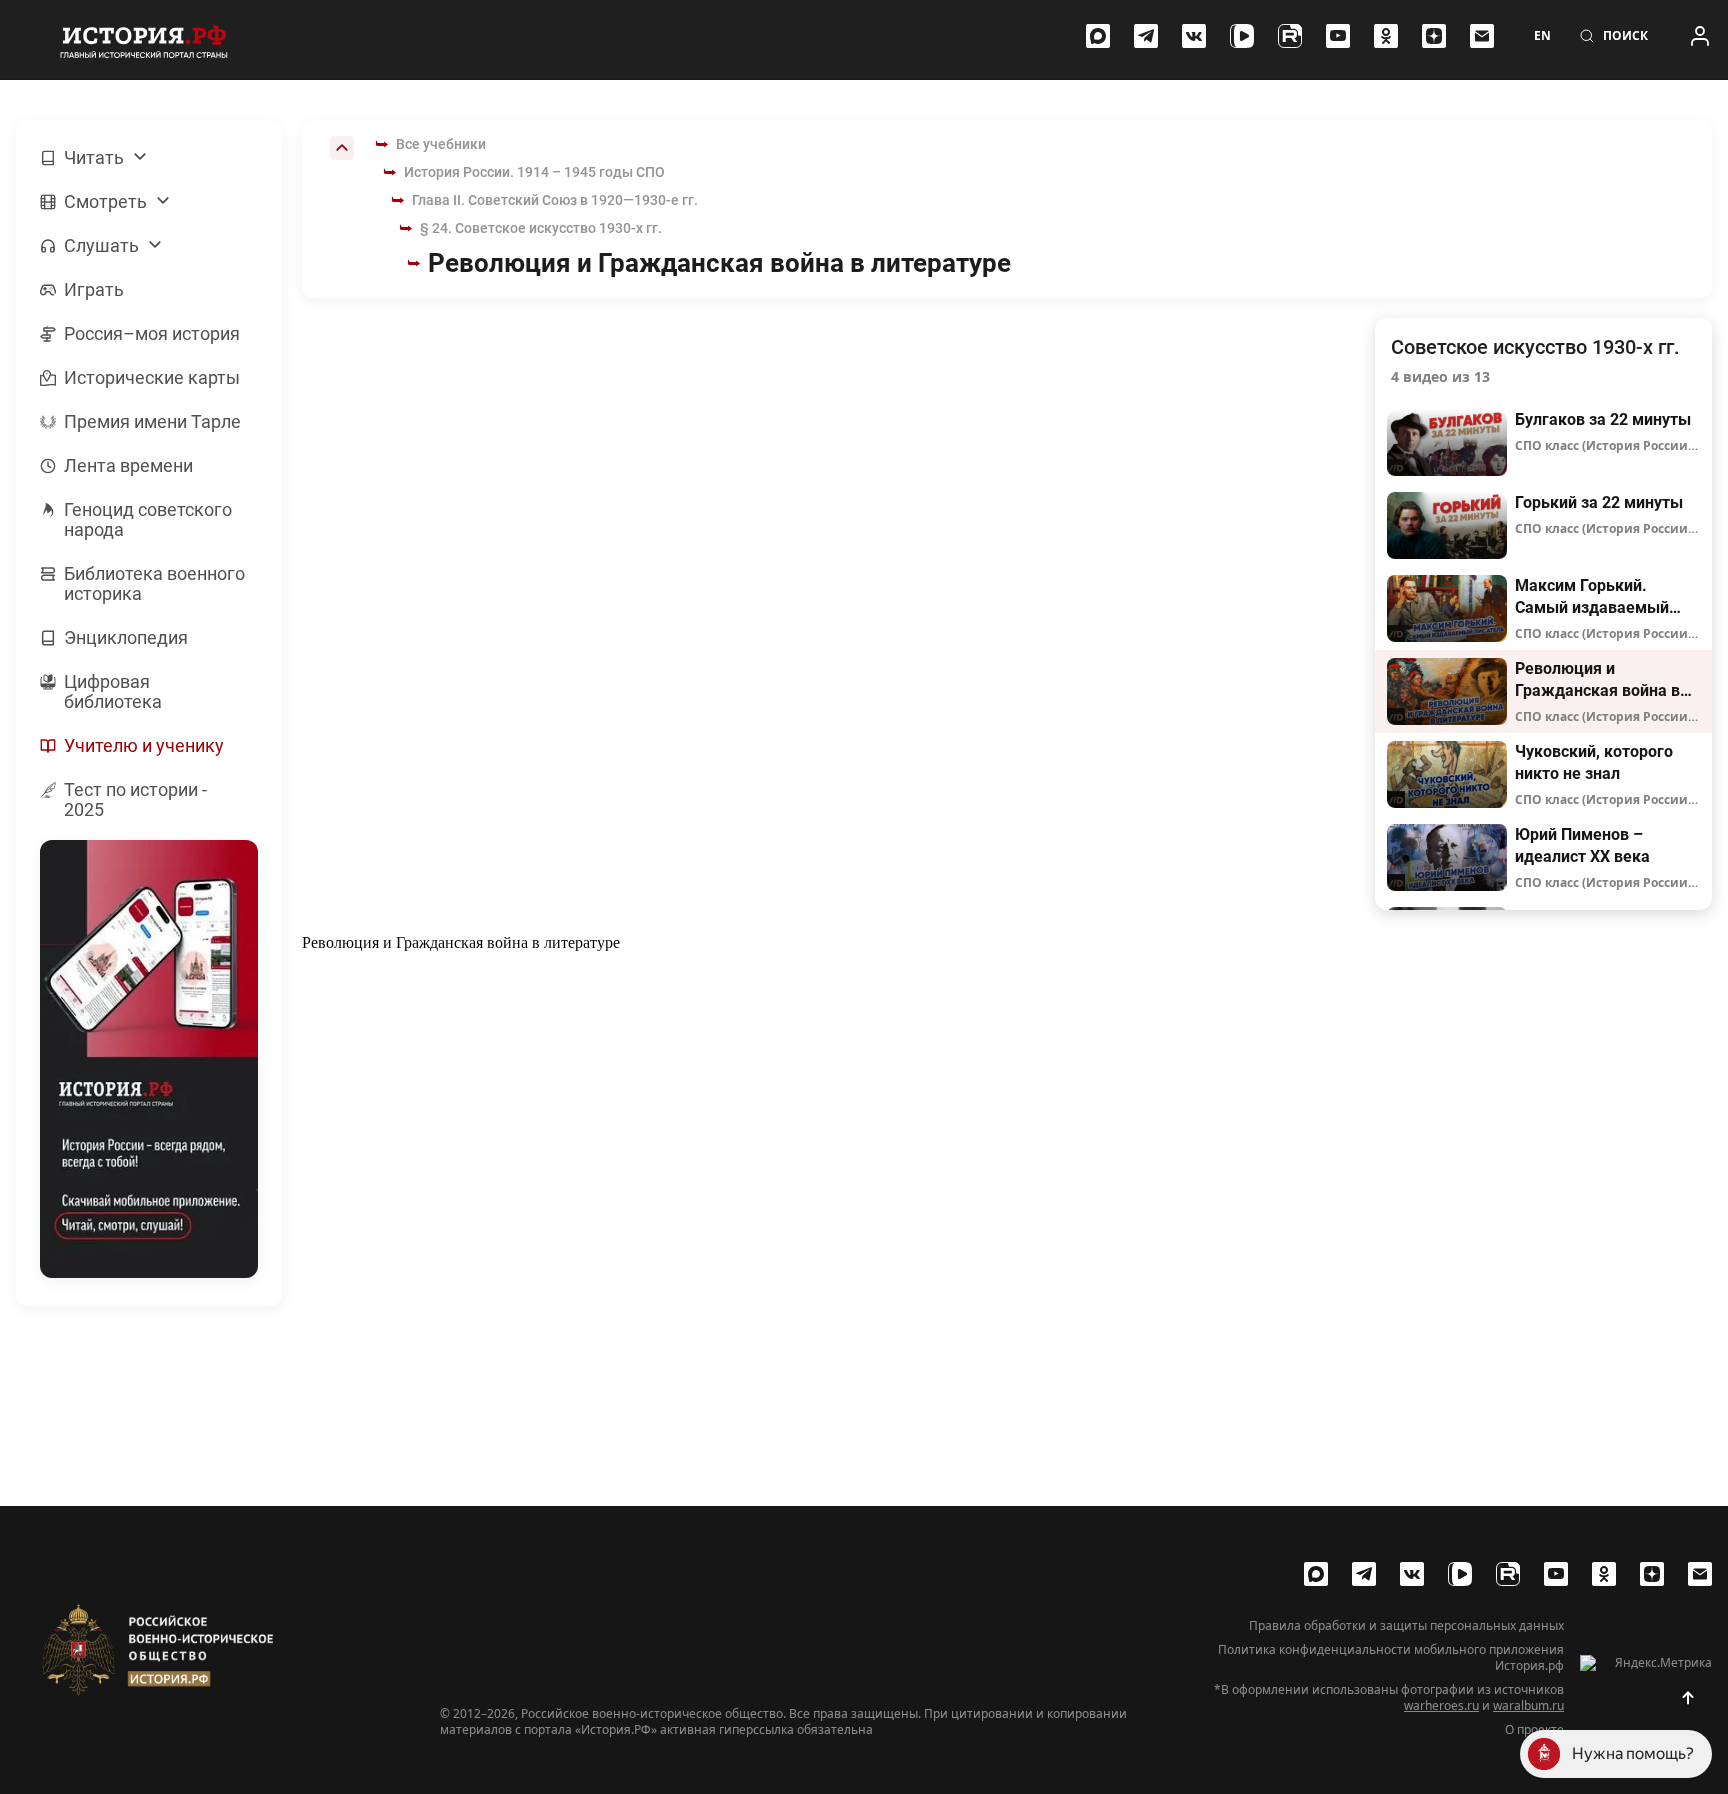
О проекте (1534, 1730)
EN (1542, 36)
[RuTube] (1290, 36)
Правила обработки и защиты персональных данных (1406, 1626)
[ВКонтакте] (1194, 36)
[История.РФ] (144, 40)
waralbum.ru (1528, 1705)
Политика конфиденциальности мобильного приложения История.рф (1391, 1658)
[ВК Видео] (1242, 36)
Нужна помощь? (1633, 1753)
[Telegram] (1146, 36)
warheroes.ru (1441, 1705)
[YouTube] (1338, 36)
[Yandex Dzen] (1434, 36)
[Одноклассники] (1386, 36)
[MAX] (1098, 36)
